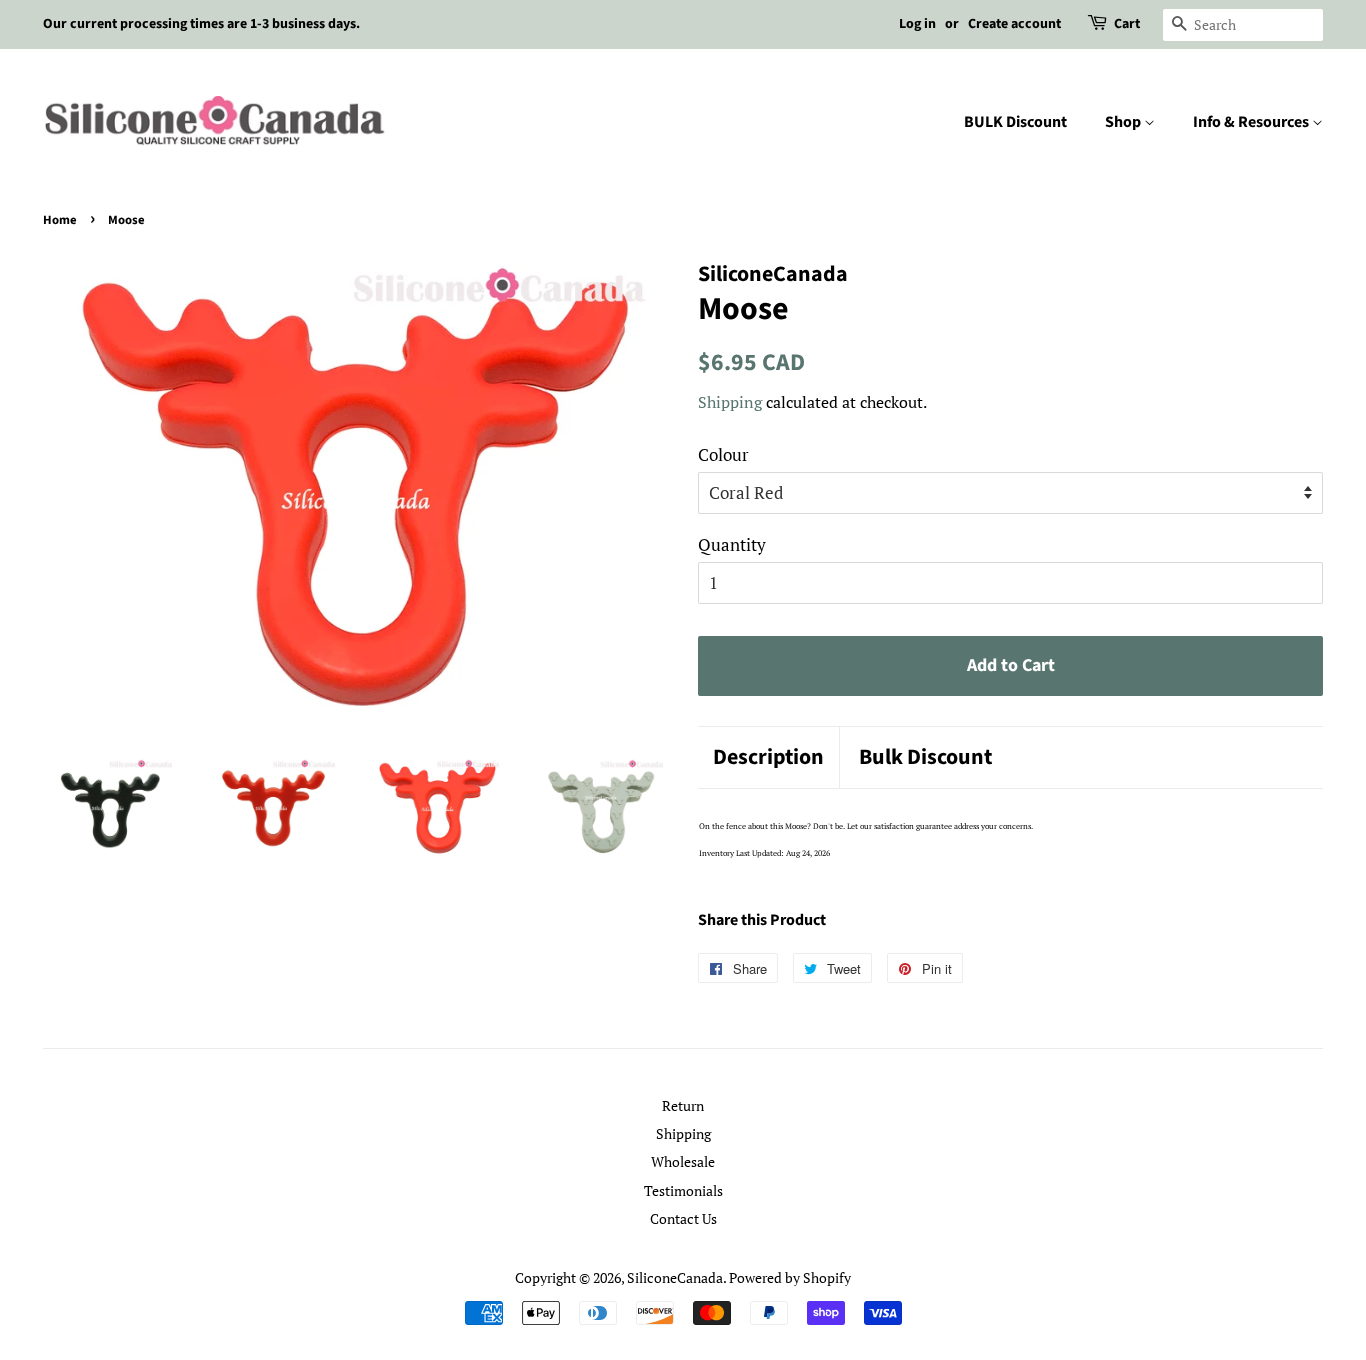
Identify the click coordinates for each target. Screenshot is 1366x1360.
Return (683, 1105)
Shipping (730, 402)
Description (768, 757)
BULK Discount (1015, 122)
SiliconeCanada (675, 1277)
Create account (1014, 24)
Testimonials (683, 1190)
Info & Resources (1252, 122)
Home (60, 220)
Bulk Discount (925, 757)
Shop (1124, 122)
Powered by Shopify (790, 1277)
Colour (723, 454)
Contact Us (683, 1218)
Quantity (732, 544)
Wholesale (683, 1161)
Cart (1127, 24)
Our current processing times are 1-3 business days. (201, 24)
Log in (917, 24)
